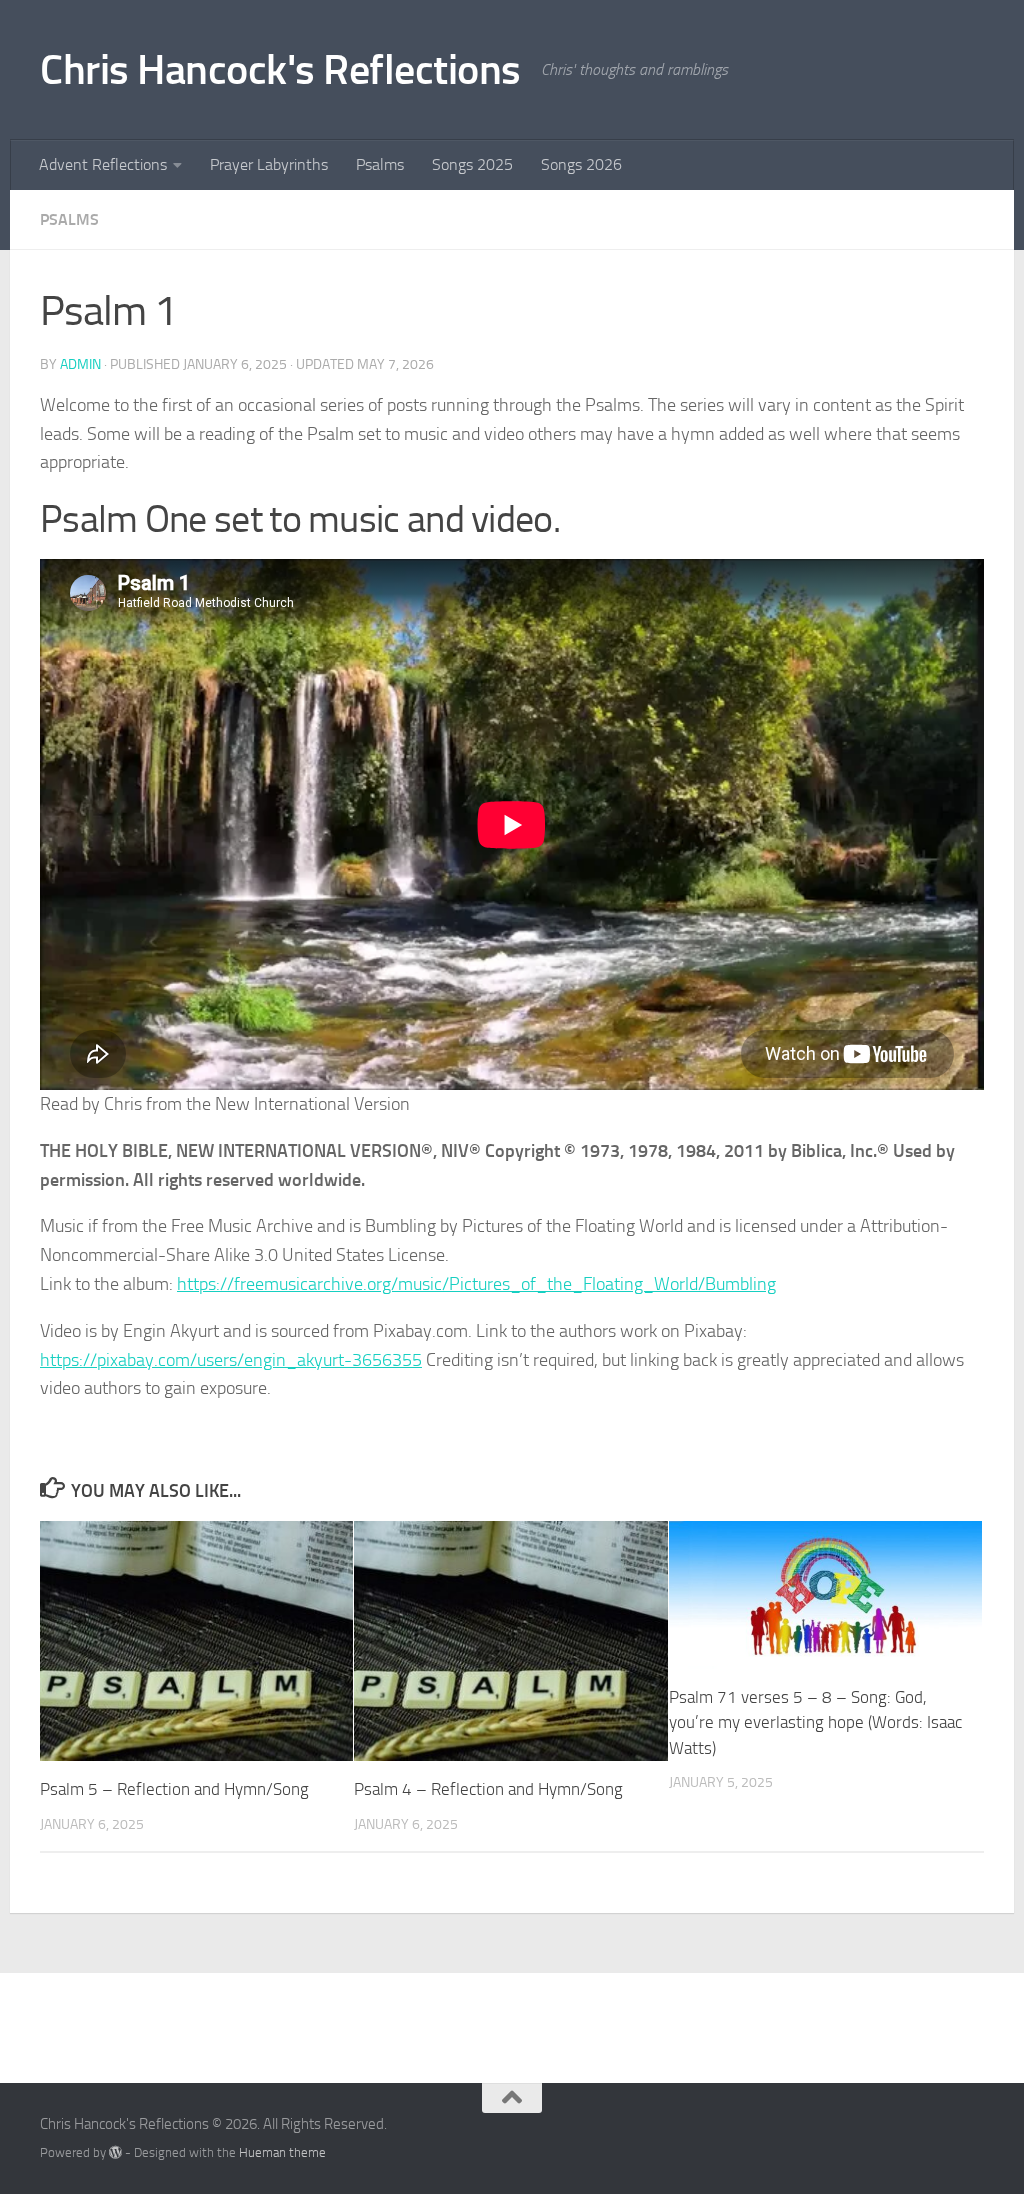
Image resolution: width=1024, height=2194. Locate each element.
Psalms (380, 164)
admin (80, 364)
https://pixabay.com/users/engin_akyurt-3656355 (231, 1360)
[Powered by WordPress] (115, 2152)
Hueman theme (282, 2152)
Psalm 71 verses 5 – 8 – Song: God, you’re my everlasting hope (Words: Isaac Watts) (815, 1722)
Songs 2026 (581, 164)
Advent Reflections (103, 164)
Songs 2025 (472, 164)
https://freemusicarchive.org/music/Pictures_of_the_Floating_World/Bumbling (476, 1284)
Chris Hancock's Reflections (280, 70)
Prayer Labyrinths (269, 164)
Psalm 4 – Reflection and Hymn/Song (488, 1789)
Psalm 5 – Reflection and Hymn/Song (174, 1789)
